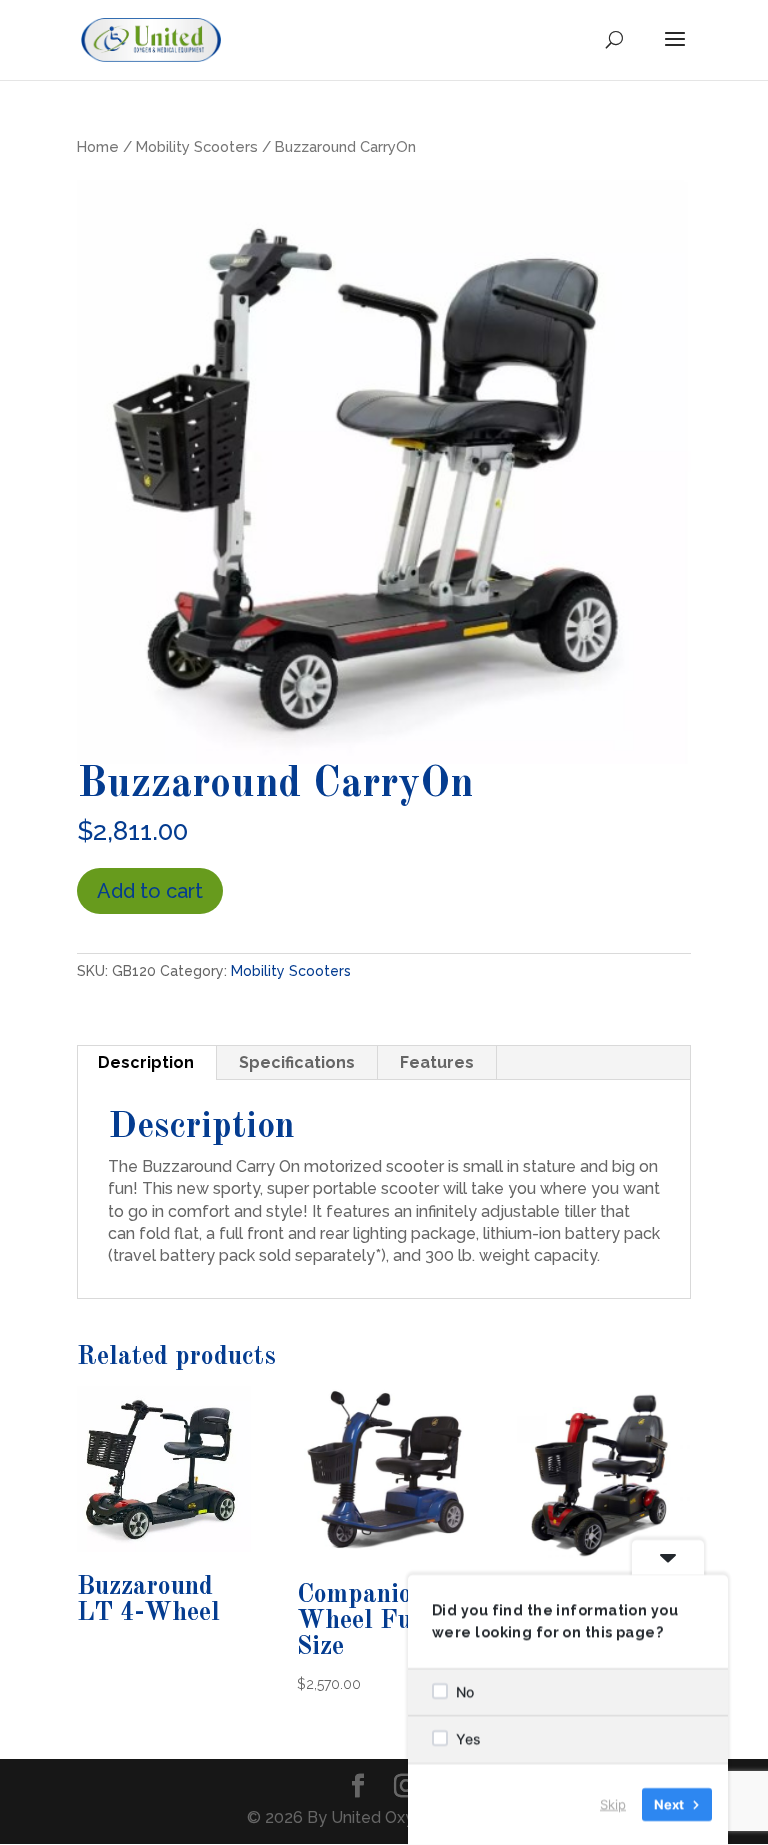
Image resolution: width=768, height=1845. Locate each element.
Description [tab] (146, 1062)
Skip (613, 1804)
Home (98, 146)
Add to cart (150, 891)
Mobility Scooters (197, 146)
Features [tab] (437, 1062)
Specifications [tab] (297, 1062)
